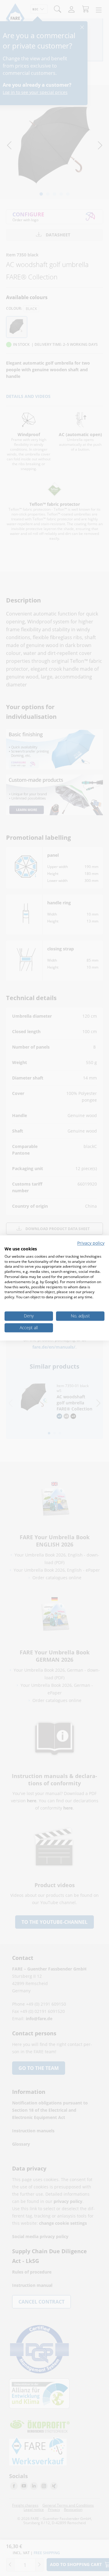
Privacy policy (91, 1243)
